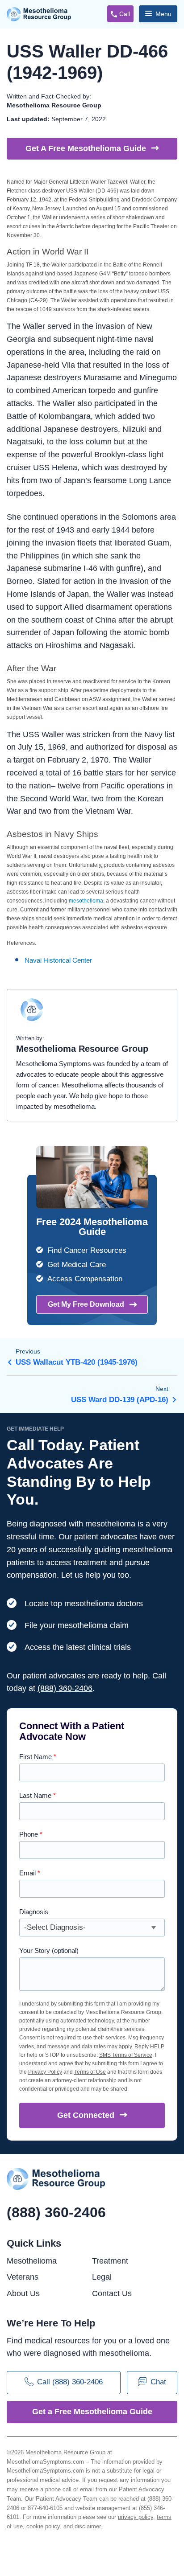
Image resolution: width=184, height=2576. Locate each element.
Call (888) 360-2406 (70, 2382)
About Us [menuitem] (23, 2293)
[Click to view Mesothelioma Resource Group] (32, 1014)
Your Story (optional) (49, 1950)
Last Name (38, 1795)
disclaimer (88, 2526)
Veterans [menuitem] (23, 2277)
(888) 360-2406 (65, 1688)
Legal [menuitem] (102, 2277)
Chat (158, 2382)
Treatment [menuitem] (110, 2261)
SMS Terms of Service (126, 2055)
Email (30, 1873)
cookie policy (43, 2526)
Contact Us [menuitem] (112, 2293)
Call (125, 14)
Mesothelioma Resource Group (39, 14)
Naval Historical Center (58, 960)
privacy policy (136, 2517)
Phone (31, 1834)
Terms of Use (90, 2072)
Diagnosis (34, 1912)
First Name (38, 1757)
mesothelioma (86, 901)
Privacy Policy (45, 2072)
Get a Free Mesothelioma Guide (92, 2412)
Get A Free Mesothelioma (86, 148)
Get (86, 2115)
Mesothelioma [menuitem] (32, 2261)
